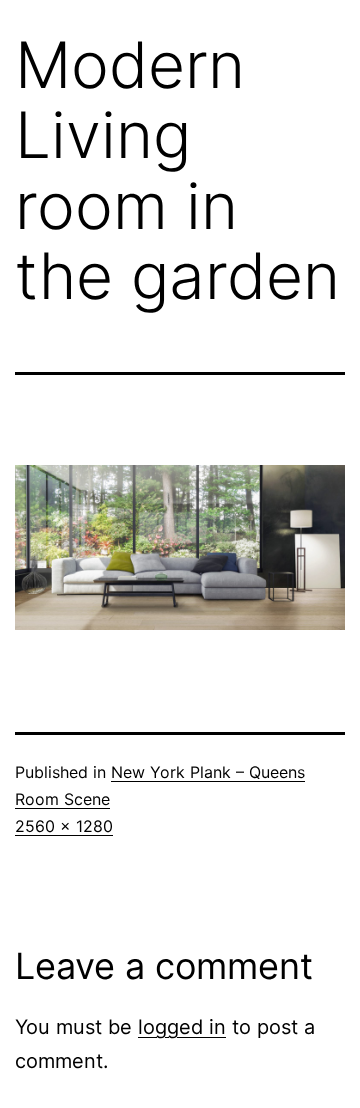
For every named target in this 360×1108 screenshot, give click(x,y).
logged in (182, 1027)
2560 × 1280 (64, 826)
